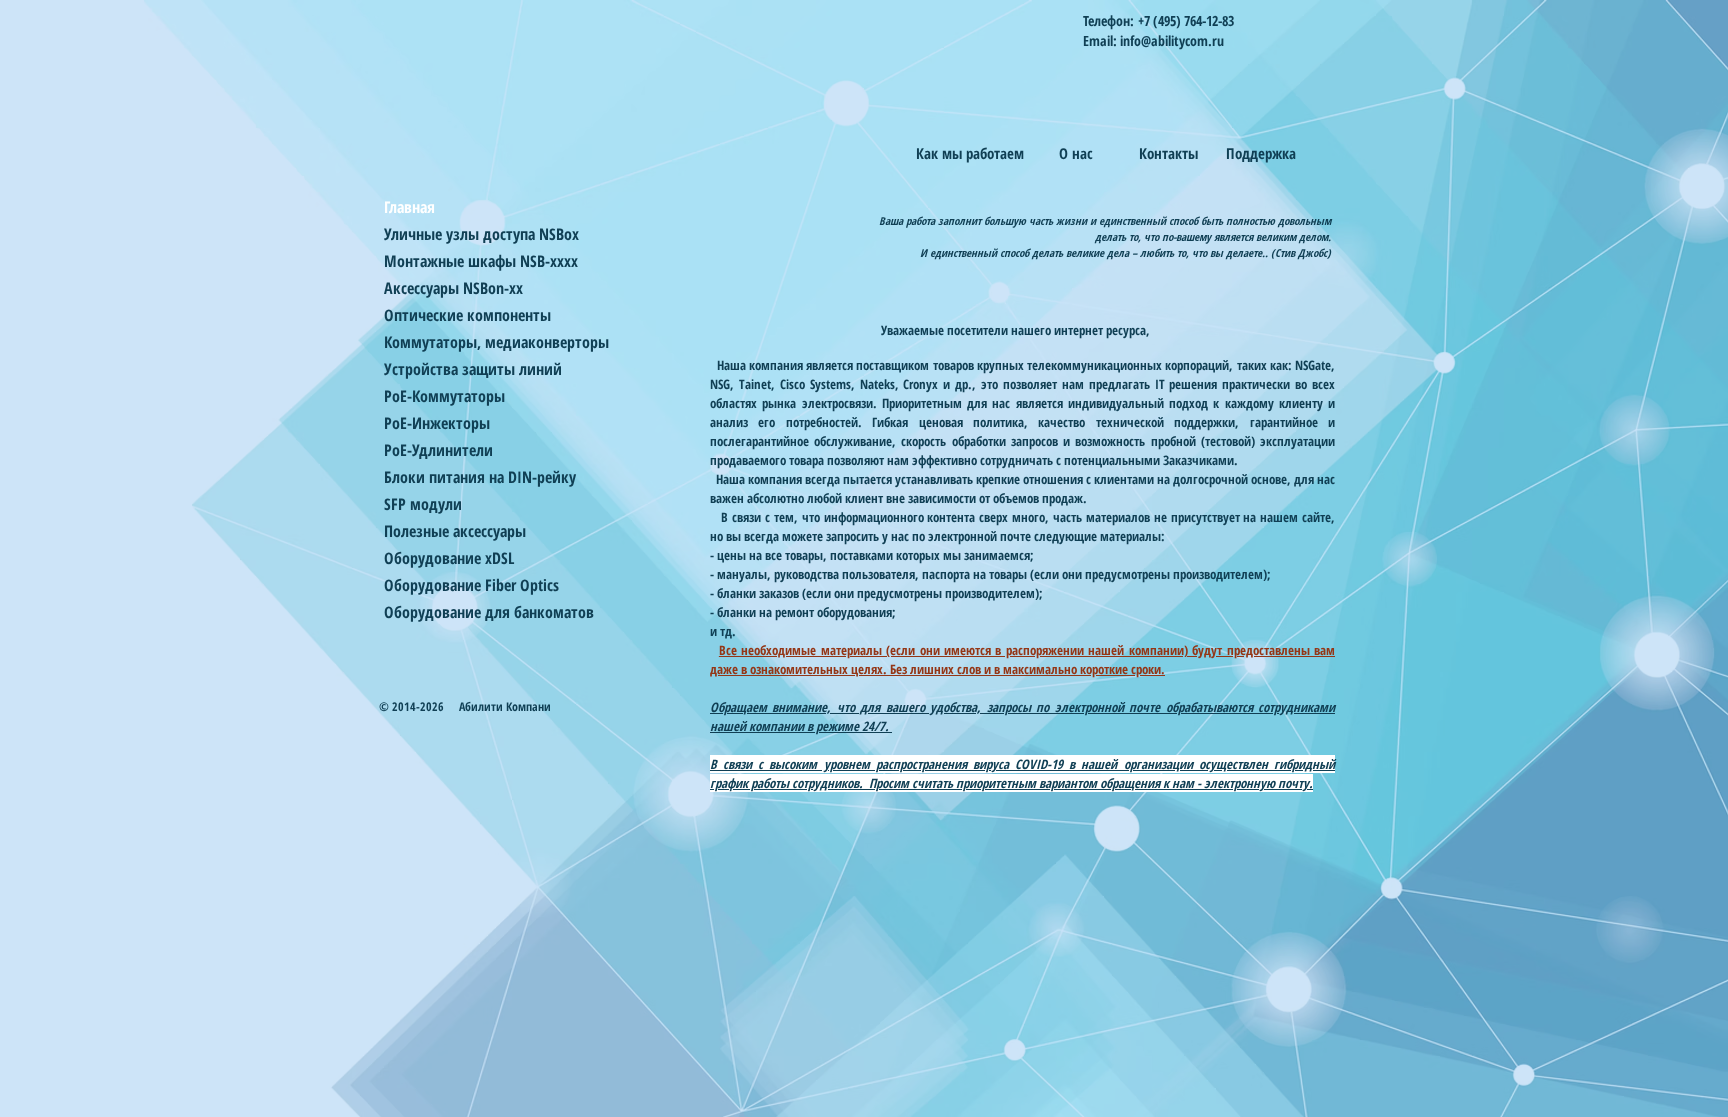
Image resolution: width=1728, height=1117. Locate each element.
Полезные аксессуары (455, 531)
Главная (409, 207)
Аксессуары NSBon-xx (453, 288)
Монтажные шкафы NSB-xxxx (481, 261)
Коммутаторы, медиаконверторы (496, 342)
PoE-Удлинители (438, 450)
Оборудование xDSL (449, 558)
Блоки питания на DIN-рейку (480, 477)
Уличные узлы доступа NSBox (481, 234)
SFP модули (423, 504)
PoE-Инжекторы (437, 423)
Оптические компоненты (467, 315)
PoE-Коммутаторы (444, 396)
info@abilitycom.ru (1172, 40)
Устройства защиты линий (473, 369)
